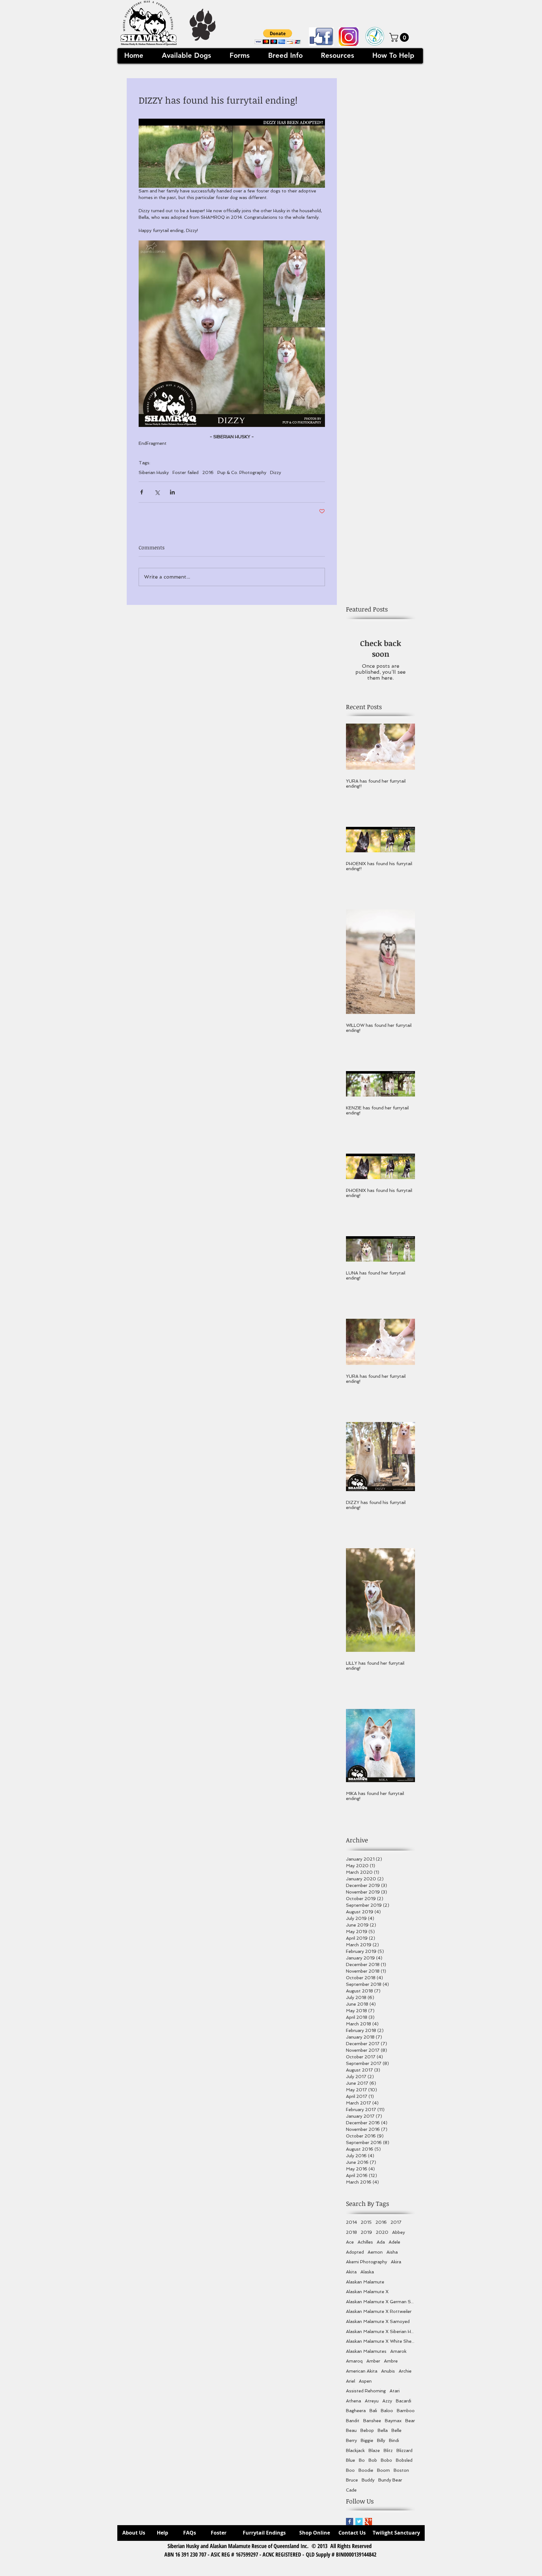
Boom (383, 2470)
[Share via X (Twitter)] (157, 492)
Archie (405, 2371)
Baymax (393, 2421)
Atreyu (372, 2401)
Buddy (368, 2480)
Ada (381, 2242)
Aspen (365, 2381)
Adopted (355, 2252)
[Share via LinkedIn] (172, 492)
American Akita (362, 2371)
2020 (382, 2232)
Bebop (367, 2430)
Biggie (367, 2440)
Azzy (387, 2401)
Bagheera (356, 2411)
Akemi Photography (367, 2262)
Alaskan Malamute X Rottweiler (379, 2311)
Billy (381, 2440)
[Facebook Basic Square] (350, 2522)
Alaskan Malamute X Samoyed (378, 2321)
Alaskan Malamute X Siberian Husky (380, 2331)
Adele (394, 2242)
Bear (410, 2421)
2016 (208, 472)
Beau (351, 2430)
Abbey (399, 2232)
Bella (383, 2430)
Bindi (394, 2440)
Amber (373, 2361)
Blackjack (355, 2450)
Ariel (351, 2381)
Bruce (352, 2480)
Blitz (388, 2450)
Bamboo (406, 2411)
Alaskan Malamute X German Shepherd (380, 2302)
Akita (351, 2272)
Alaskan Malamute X (367, 2292)
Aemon (375, 2252)
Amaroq (354, 2361)
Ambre (391, 2361)
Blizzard (404, 2450)
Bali (373, 2411)
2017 (396, 2222)
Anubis (388, 2371)
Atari (395, 2391)
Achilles (365, 2242)
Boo (350, 2470)
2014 (351, 2222)
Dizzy (276, 472)
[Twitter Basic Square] (359, 2522)
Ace (350, 2242)
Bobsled (404, 2460)
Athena (353, 2401)
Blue (351, 2460)
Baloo (387, 2411)
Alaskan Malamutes (366, 2351)
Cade (351, 2490)
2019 (366, 2232)
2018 (351, 2232)
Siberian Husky (154, 472)
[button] (278, 37)
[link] (400, 37)
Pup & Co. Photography (242, 472)
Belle (396, 2430)
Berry (351, 2440)
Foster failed (186, 472)
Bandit (353, 2421)
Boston (401, 2470)
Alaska (367, 2272)
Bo (362, 2460)
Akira (396, 2262)
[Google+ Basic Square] (368, 2522)
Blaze (374, 2450)
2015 (366, 2222)
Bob (373, 2460)
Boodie (366, 2470)
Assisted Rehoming (366, 2391)
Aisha (392, 2252)
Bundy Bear (390, 2480)
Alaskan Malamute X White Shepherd (380, 2341)
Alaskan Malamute (365, 2282)
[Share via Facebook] (142, 492)
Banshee (372, 2421)
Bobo (386, 2460)
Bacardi (404, 2401)
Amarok (398, 2351)
